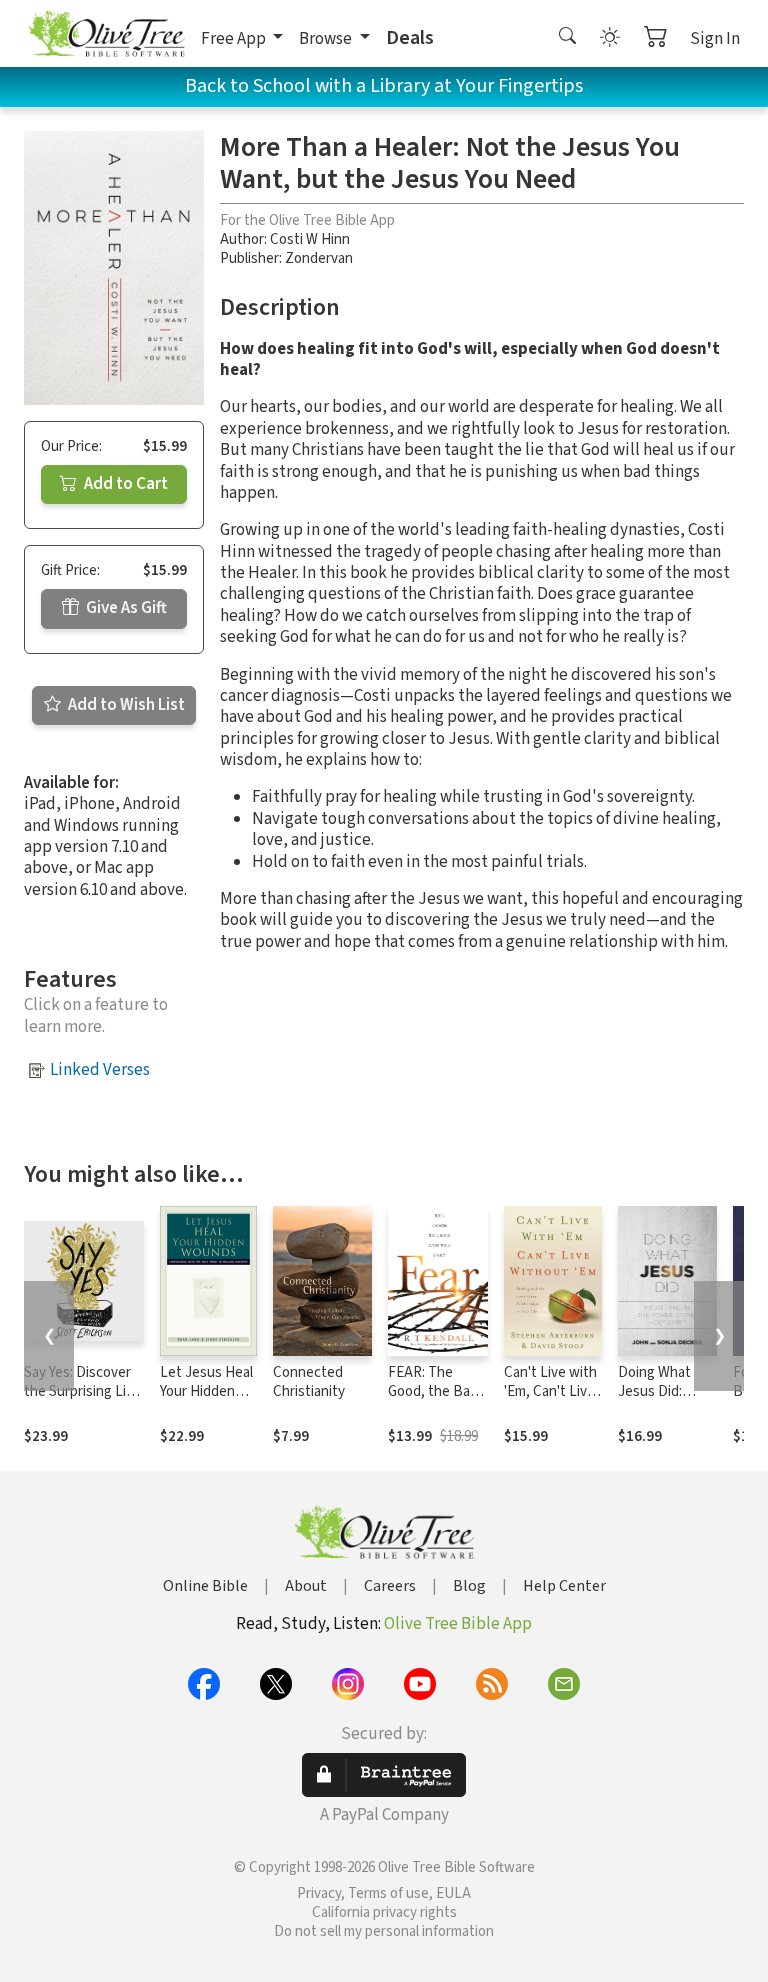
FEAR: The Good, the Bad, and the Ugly (435, 1391)
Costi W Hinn (310, 239)
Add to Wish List (125, 705)
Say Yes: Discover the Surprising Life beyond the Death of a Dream (81, 1401)
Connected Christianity (309, 1382)
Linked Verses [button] (100, 1070)
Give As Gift (125, 608)
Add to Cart (124, 484)
